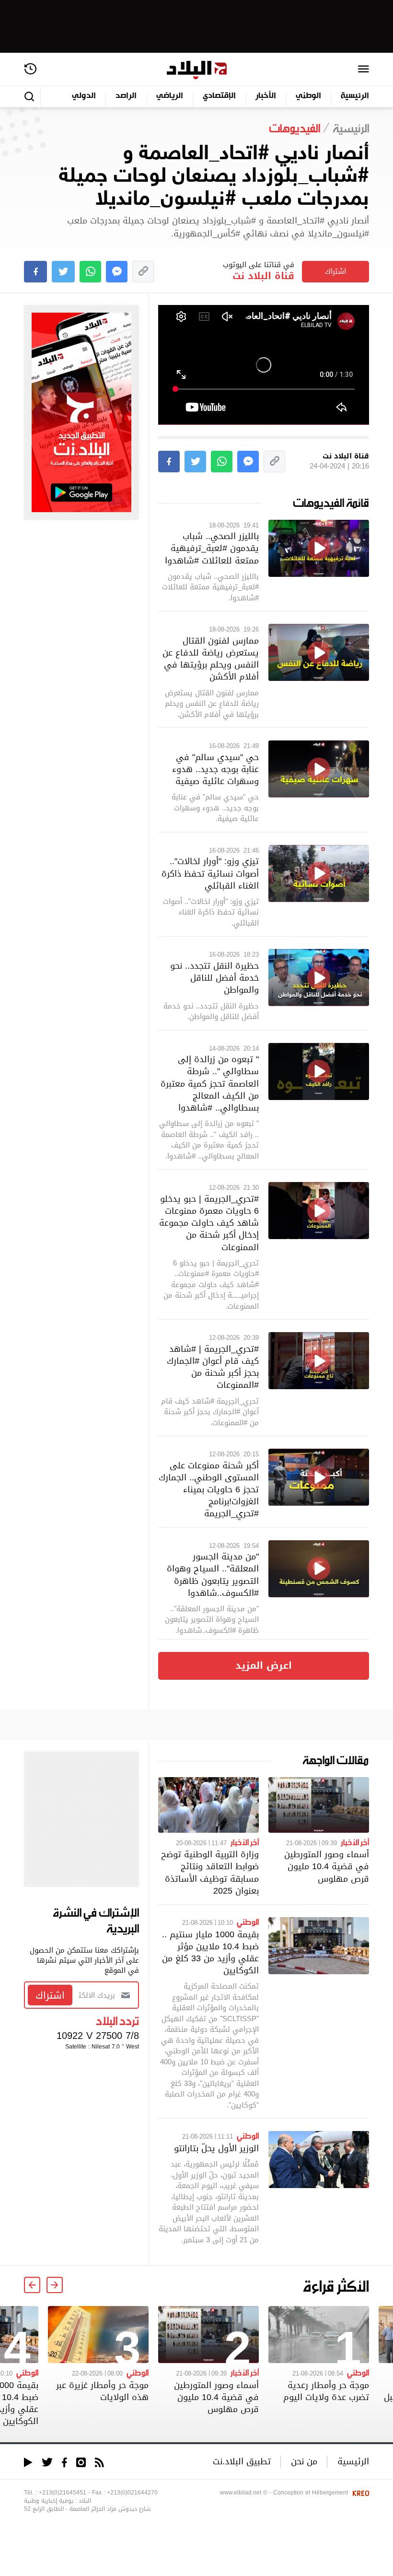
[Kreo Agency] (359, 2493)
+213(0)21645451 (63, 2493)
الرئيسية (355, 96)
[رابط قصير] (143, 272)
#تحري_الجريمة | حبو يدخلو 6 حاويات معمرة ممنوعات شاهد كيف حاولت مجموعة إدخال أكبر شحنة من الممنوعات (209, 1223)
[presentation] (55, 2285)
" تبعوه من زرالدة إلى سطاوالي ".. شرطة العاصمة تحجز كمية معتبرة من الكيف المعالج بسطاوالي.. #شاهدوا (210, 1083)
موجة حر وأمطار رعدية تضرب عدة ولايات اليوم (326, 2391)
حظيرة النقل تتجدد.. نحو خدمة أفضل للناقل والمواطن (214, 978)
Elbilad (197, 70)
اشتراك (335, 271)
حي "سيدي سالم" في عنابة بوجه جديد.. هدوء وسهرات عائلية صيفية (215, 769)
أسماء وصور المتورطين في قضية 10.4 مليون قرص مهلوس (327, 1866)
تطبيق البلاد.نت (242, 2461)
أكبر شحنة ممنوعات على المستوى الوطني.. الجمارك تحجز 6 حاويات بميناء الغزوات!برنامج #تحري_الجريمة (209, 1489)
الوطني (308, 96)
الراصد (126, 96)
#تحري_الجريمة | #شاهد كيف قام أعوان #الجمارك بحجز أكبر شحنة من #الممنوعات (213, 1367)
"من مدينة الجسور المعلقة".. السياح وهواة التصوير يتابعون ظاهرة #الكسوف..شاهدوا (213, 1575)
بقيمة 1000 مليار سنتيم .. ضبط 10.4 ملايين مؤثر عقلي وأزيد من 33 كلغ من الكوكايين (210, 1952)
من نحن (304, 2461)
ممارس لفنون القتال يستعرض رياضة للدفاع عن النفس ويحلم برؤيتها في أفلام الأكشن (211, 659)
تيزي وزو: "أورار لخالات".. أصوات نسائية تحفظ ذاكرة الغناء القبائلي (210, 873)
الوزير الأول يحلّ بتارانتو (216, 2148)
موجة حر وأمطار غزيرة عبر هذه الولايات (102, 2391)
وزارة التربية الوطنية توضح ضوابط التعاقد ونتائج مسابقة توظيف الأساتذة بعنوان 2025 (210, 1872)
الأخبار (266, 96)
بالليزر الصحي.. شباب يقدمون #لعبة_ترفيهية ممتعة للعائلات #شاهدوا (212, 548)
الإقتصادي (219, 96)
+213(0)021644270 (132, 2493)
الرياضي (170, 96)
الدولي (84, 96)
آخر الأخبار (355, 1842)
